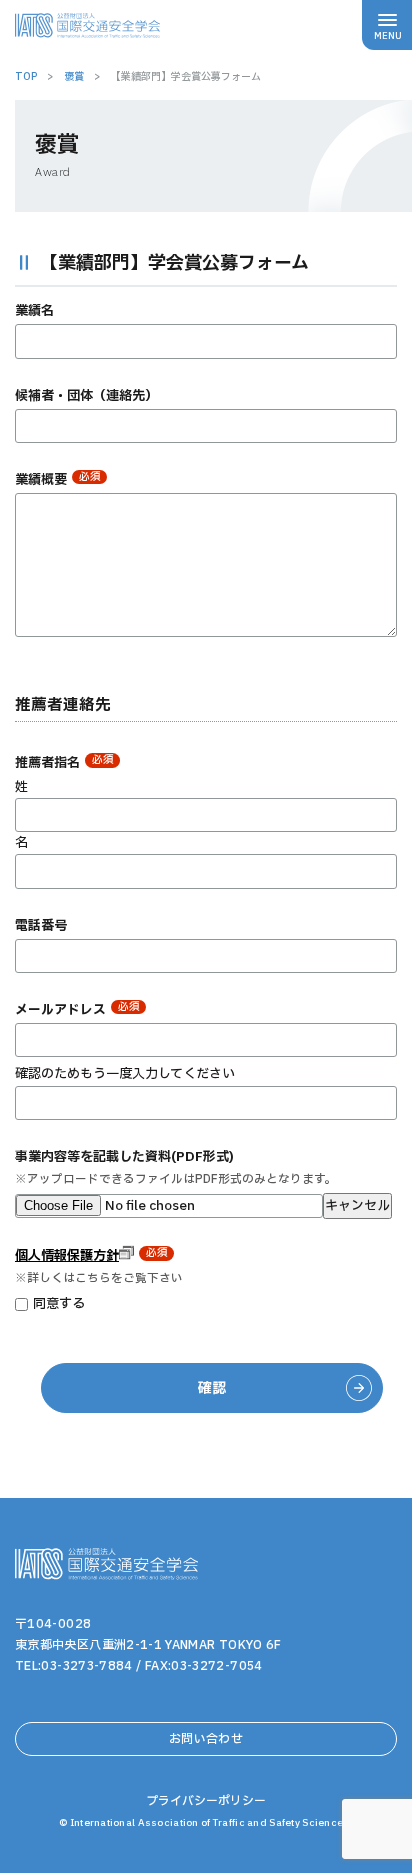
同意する (59, 1304)
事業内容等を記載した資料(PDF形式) (124, 1157)
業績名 (34, 311)
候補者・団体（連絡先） (86, 396)
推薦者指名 (64, 763)
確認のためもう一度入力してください (125, 1074)
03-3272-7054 (216, 1666)
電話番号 (41, 926)
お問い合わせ (206, 1739)
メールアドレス (77, 1010)
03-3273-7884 (86, 1666)
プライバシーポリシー (206, 1801)
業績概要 (58, 480)
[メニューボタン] (387, 25)
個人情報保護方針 (67, 1256)
